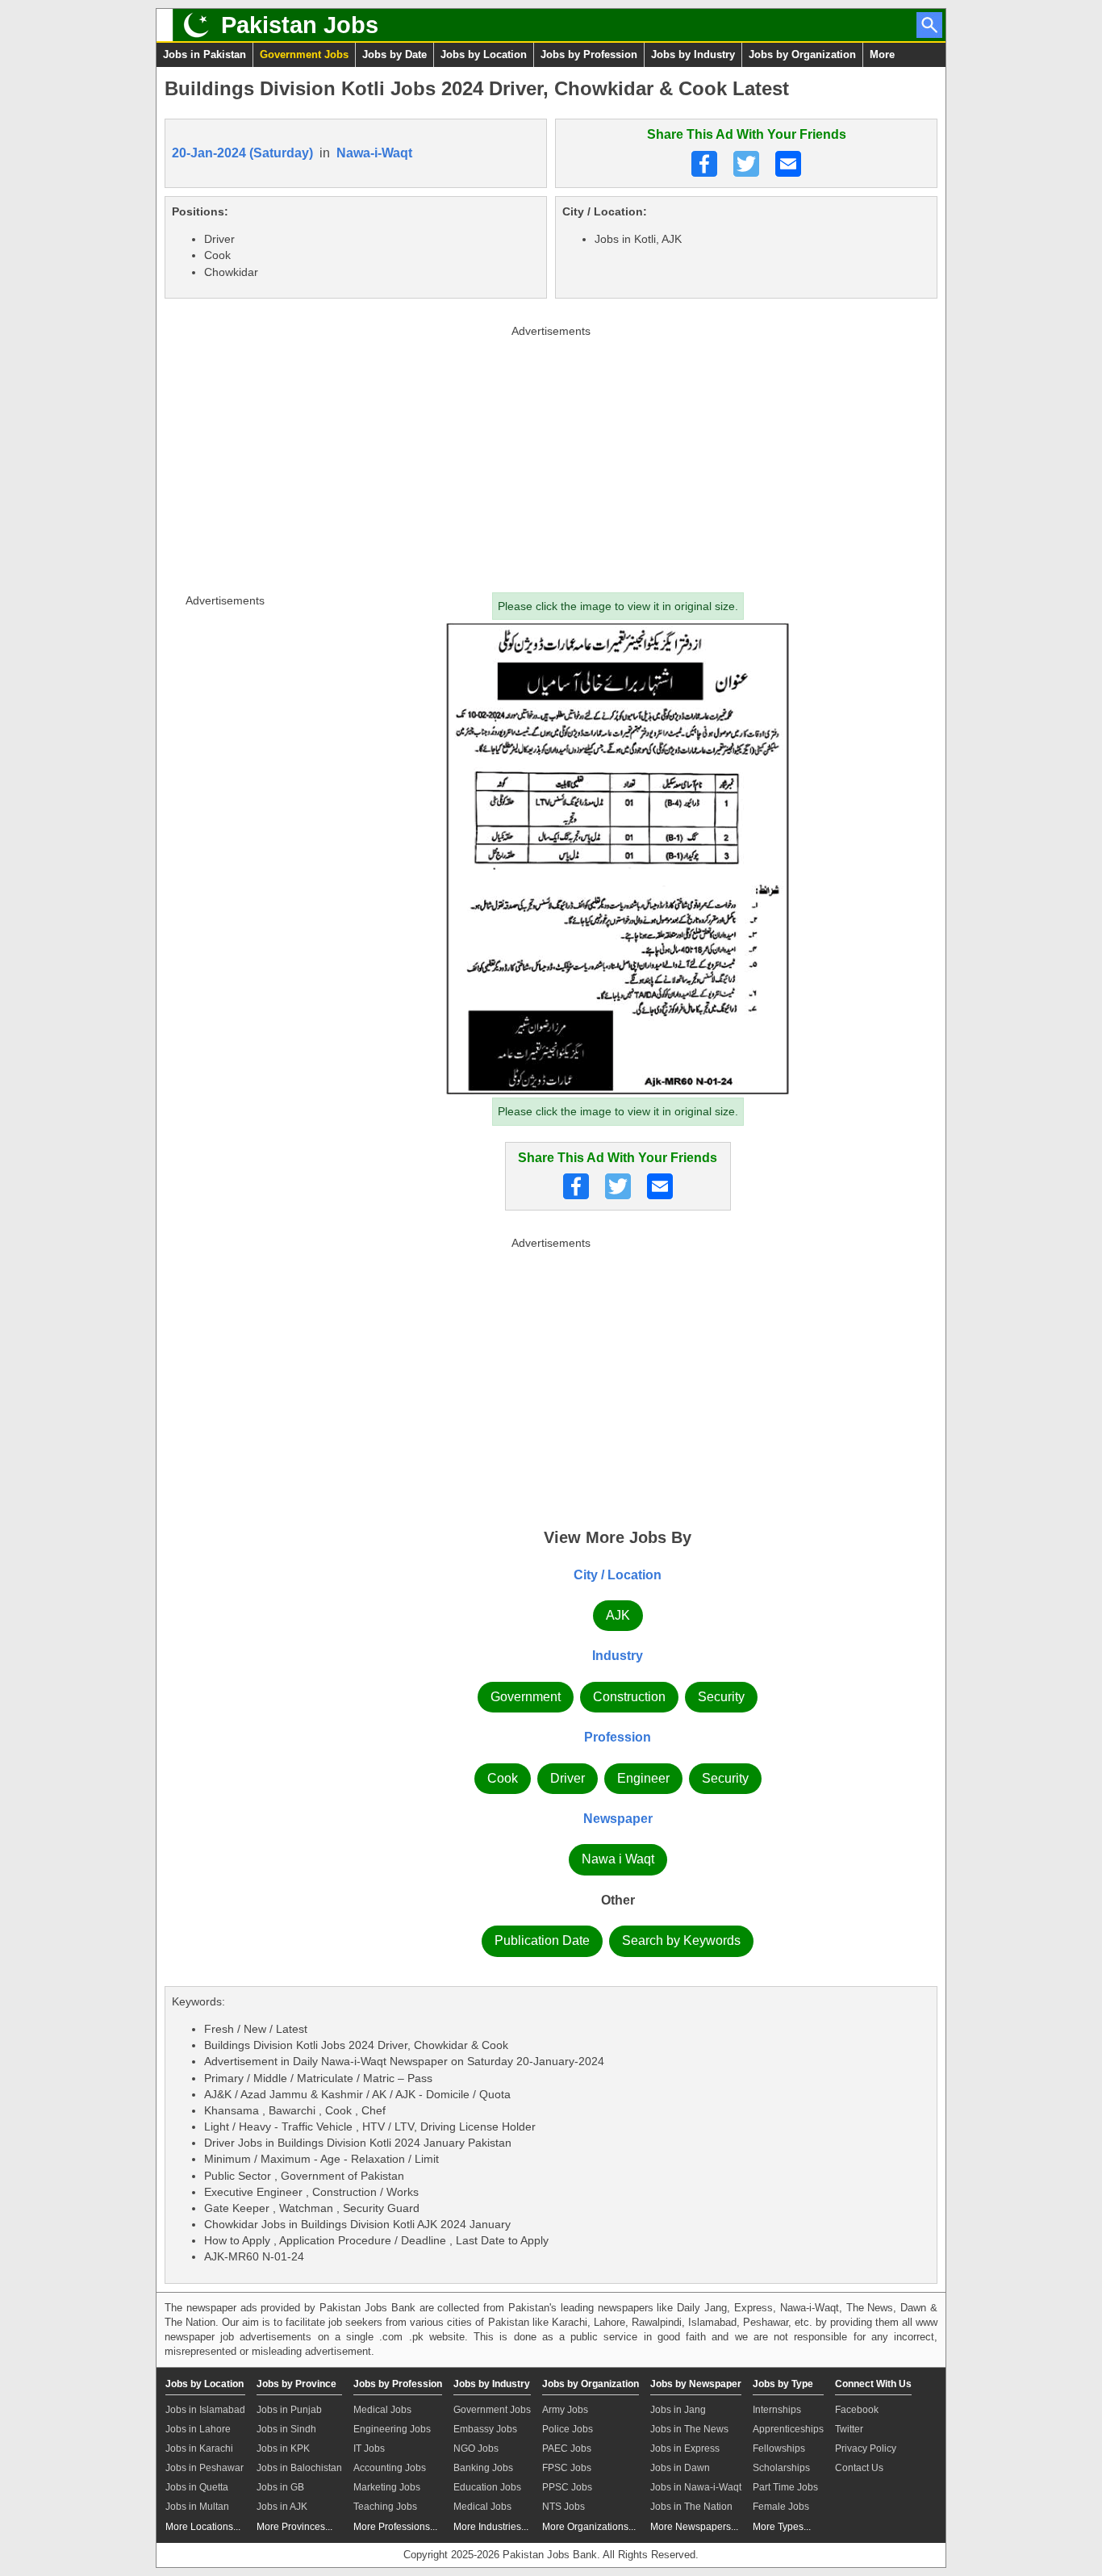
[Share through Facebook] (704, 164)
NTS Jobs (564, 2507)
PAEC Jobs (567, 2448)
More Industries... (491, 2527)
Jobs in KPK (283, 2448)
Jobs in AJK (282, 2507)
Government (526, 1697)
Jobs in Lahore (198, 2429)
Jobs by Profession (589, 54)
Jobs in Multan (197, 2507)
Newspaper (618, 1819)
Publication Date (542, 1940)
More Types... (782, 2527)
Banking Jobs (483, 2468)
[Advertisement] (551, 455)
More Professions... (395, 2527)
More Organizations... (589, 2527)
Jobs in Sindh (286, 2429)
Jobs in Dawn (680, 2468)
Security (721, 1697)
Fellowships (779, 2448)
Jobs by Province (296, 2384)
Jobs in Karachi (199, 2448)
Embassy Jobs (485, 2429)
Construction (629, 1697)
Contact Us (859, 2468)
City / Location (618, 1575)
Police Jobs (568, 2429)
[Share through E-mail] (788, 164)
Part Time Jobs (785, 2487)
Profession (618, 1737)
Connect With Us (873, 2384)
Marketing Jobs (387, 2487)
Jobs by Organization (802, 54)
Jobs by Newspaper (696, 2384)
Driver (568, 1778)
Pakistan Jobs (300, 25)
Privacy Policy (866, 2448)
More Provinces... (294, 2527)
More (882, 54)
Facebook (857, 2410)
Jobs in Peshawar (205, 2468)
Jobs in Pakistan (205, 54)
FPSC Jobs (567, 2468)
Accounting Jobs (390, 2468)
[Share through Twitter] (746, 164)
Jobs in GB (280, 2487)
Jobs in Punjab (289, 2410)
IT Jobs (369, 2448)
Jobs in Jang (678, 2410)
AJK (618, 1615)
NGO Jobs (476, 2448)
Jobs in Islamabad (205, 2410)
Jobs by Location (484, 54)
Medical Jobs (382, 2410)
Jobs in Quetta (197, 2487)
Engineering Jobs (392, 2429)
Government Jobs (304, 54)
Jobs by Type (783, 2384)
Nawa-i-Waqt (374, 153)
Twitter (849, 2429)
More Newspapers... (694, 2527)
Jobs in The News (689, 2429)
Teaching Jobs (385, 2507)
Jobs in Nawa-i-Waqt (696, 2487)
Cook (503, 1778)
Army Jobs (565, 2410)
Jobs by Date (394, 54)
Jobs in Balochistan (299, 2468)
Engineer (643, 1778)
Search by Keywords (681, 1940)
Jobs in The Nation (691, 2507)
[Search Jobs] (929, 25)
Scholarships (781, 2468)
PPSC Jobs (567, 2487)
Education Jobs (487, 2487)
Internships (777, 2410)
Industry (618, 1656)
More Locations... (203, 2527)
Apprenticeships (788, 2429)
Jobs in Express (685, 2448)
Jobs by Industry (693, 54)
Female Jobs (781, 2507)
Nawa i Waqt (618, 1859)
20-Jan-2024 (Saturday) (242, 153)
